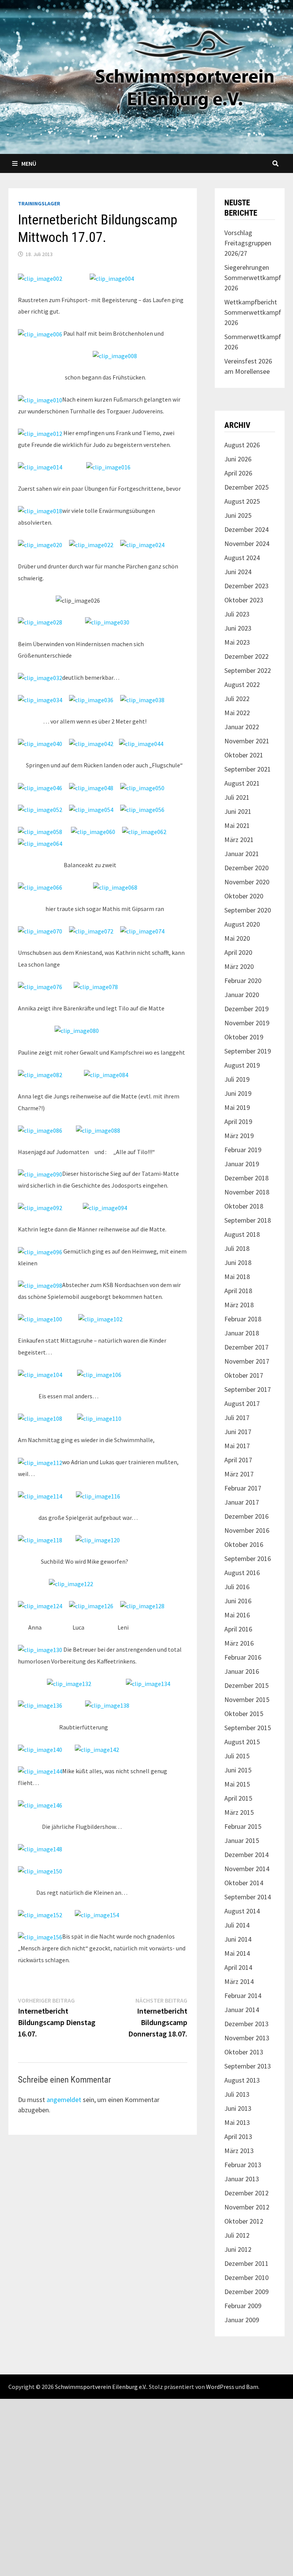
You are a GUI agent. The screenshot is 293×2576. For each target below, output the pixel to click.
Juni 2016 (238, 1601)
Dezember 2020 (246, 868)
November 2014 (247, 1869)
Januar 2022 (242, 727)
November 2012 (247, 2207)
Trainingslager (39, 203)
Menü (29, 163)
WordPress (220, 2387)
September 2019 (248, 1051)
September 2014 (248, 1897)
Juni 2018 (238, 1262)
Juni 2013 (238, 2108)
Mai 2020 (237, 938)
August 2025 (242, 501)
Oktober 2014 (244, 1883)
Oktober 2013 (244, 2052)
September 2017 (248, 1389)
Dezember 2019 (246, 1009)
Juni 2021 (238, 811)
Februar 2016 (243, 1657)
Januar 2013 (242, 2179)
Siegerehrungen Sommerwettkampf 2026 (253, 278)
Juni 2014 (238, 1939)
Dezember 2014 (246, 1855)
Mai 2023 (237, 642)
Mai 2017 (237, 1446)
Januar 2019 (242, 1164)
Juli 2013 (237, 2094)
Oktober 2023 (244, 600)
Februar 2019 (243, 1150)
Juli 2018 (237, 1248)
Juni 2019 (238, 1093)
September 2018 (248, 1220)
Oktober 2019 (244, 1037)
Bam (252, 2387)
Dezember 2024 (246, 529)
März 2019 (239, 1136)
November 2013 (247, 2038)
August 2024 (242, 558)
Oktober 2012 (244, 2221)
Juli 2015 (237, 1756)
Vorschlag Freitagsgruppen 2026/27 (248, 243)
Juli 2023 (237, 614)
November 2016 (247, 1530)
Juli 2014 (237, 1925)
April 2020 (238, 952)
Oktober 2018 (244, 1206)
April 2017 (238, 1460)
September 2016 (248, 1559)
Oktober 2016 (244, 1544)
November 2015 (247, 1699)
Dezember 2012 (246, 2193)
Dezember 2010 (246, 2277)
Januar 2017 (242, 1502)
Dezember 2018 (246, 1178)
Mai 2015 (237, 1784)
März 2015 (239, 1812)
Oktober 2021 (244, 755)
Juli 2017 (237, 1418)
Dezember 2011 (246, 2263)
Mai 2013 (237, 2122)
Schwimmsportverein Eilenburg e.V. (101, 2387)
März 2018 (239, 1305)
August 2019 (242, 1065)
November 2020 (247, 882)
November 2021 (247, 741)
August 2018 (242, 1234)
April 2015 (238, 1798)
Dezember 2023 (246, 586)
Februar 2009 (243, 2306)
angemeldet (64, 2100)
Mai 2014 (237, 1953)
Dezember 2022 (246, 656)
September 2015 (248, 1728)
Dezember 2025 (246, 487)
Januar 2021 (242, 854)
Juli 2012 (237, 2235)
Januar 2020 (242, 995)
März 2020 (239, 966)
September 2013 (248, 2066)
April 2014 (238, 1967)
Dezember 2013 (246, 2024)
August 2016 (242, 1573)
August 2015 (242, 1742)
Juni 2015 (238, 1770)
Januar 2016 (242, 1671)
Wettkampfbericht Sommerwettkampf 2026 (253, 312)
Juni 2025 (238, 515)
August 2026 (242, 445)
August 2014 (242, 1911)
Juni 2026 (238, 459)
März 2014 (239, 1981)
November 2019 (247, 1023)
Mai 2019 (237, 1107)
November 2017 (247, 1361)
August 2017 (242, 1403)
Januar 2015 (242, 1840)
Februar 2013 (243, 2165)
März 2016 (239, 1643)
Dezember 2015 (246, 1685)
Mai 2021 (237, 825)
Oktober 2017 (244, 1375)
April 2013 (238, 2137)
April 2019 (238, 1121)
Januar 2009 (242, 2320)
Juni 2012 (238, 2249)
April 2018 (238, 1291)
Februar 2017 (243, 1488)
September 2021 (248, 769)
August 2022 (242, 684)
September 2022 (248, 670)
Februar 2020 (243, 981)
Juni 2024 (238, 572)
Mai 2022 (237, 713)
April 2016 (238, 1629)
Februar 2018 (243, 1319)
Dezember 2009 (246, 2292)
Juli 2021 (237, 797)
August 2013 (242, 2080)
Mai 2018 (237, 1277)
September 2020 (248, 910)
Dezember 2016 (246, 1516)
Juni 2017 (238, 1432)
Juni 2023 (238, 628)
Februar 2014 (243, 1996)
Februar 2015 (243, 1826)
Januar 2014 (242, 2010)
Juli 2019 (237, 1079)
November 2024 (247, 544)
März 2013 (239, 2151)
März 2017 (239, 1474)
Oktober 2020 (244, 896)
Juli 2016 (237, 1587)
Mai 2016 (237, 1615)
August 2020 (242, 924)
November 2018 (247, 1192)
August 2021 (242, 783)
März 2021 (239, 840)
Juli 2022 (237, 699)
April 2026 (238, 473)
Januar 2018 (242, 1333)
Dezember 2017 (246, 1347)
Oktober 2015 (244, 1714)
